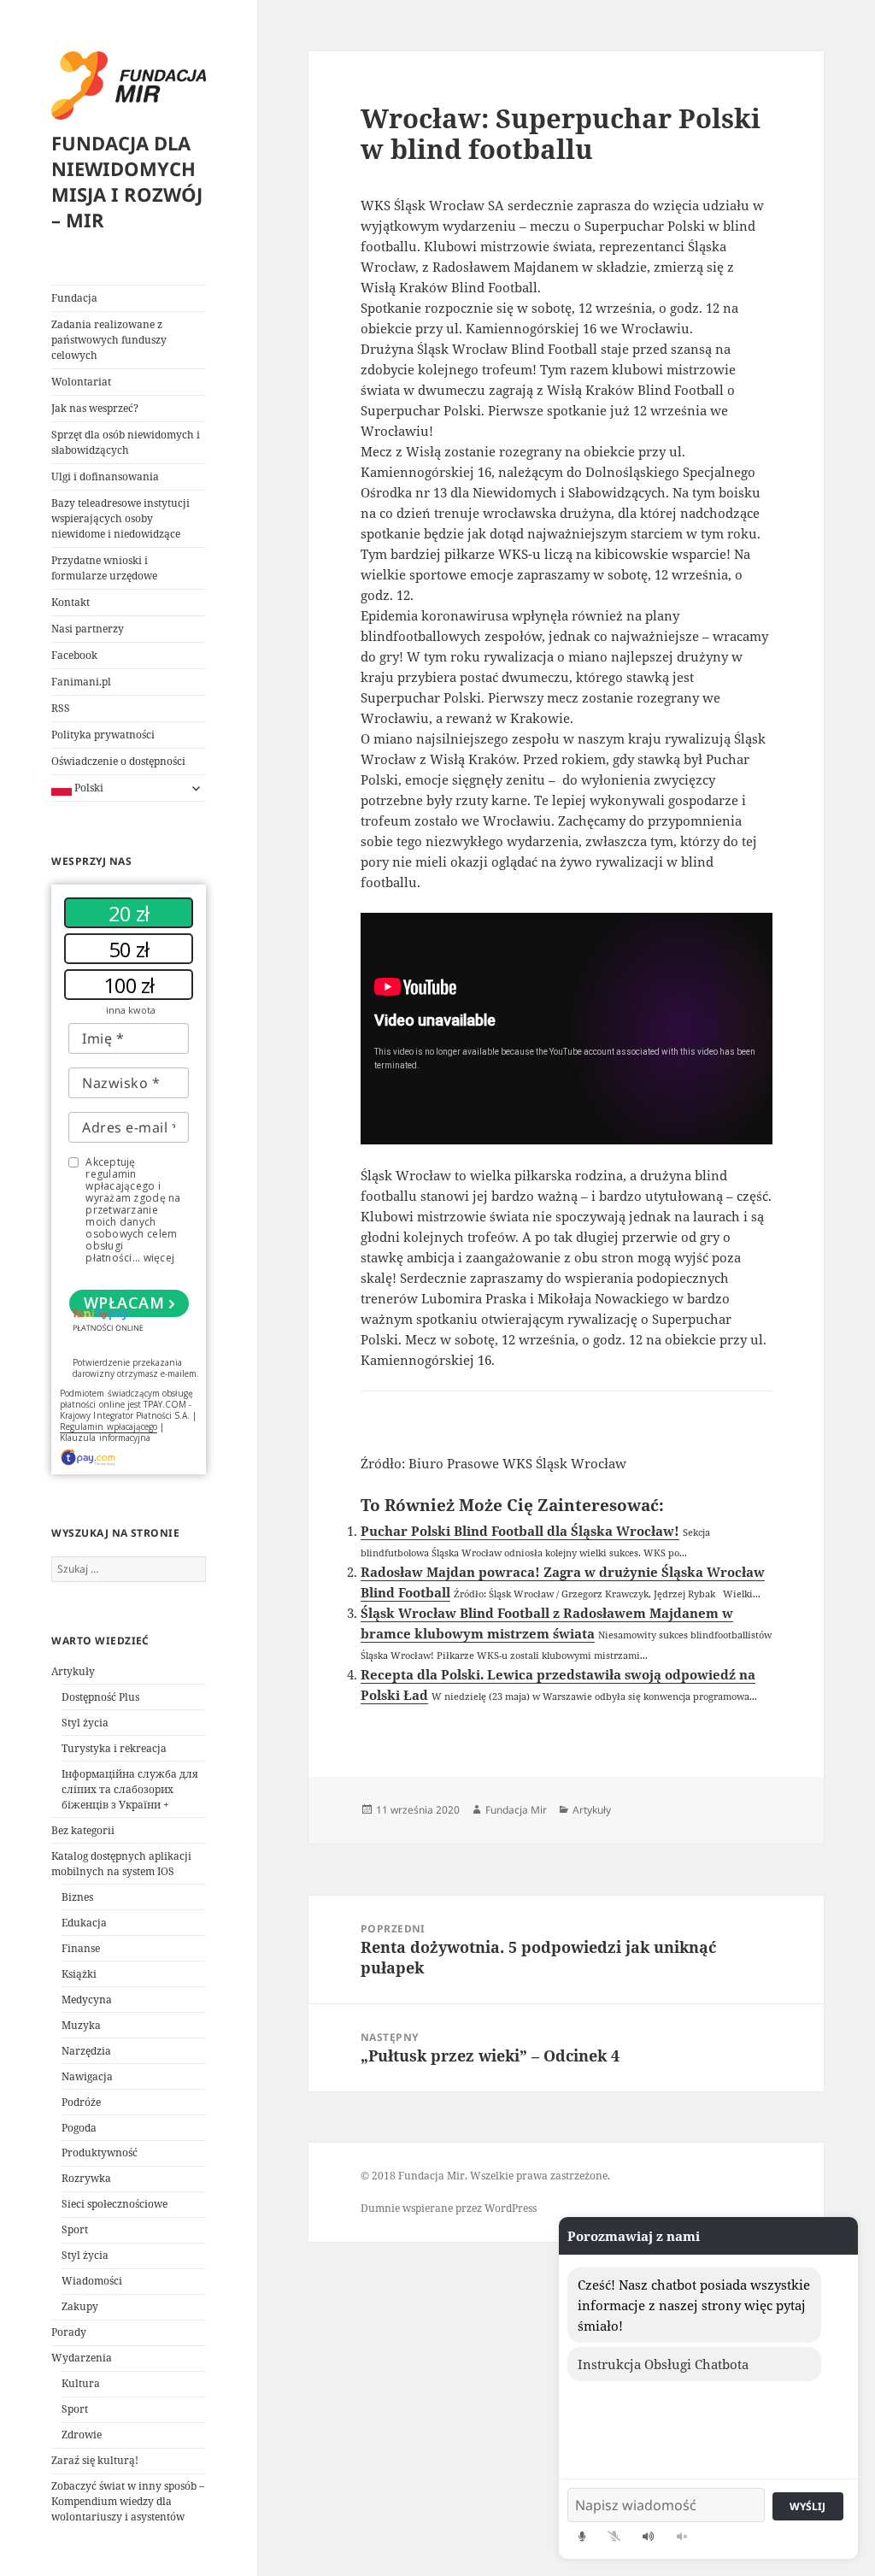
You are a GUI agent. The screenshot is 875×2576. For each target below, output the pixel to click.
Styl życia (85, 1723)
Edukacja (84, 1923)
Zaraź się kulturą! (95, 2460)
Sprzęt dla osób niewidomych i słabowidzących (126, 442)
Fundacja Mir (516, 1810)
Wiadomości (92, 2281)
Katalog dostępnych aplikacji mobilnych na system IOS (121, 1864)
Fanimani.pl (81, 682)
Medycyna (87, 2000)
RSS (61, 708)
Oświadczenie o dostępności (118, 761)
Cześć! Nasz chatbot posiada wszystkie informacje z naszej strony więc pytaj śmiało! (694, 2305)
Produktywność (100, 2153)
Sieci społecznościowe (115, 2204)
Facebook (74, 655)
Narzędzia (86, 2051)
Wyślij (807, 2506)
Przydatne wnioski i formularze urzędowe (104, 568)
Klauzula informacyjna (105, 1438)
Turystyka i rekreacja (114, 1748)
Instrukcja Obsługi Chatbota (663, 2364)
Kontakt (70, 602)
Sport (75, 2229)
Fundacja (74, 298)
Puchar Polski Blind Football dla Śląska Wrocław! (520, 1531)
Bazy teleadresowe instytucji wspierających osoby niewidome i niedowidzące (120, 518)
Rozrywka (86, 2178)
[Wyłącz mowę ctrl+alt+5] (682, 2536)
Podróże (81, 2102)
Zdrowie (82, 2435)
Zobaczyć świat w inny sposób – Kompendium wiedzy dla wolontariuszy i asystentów (128, 2501)
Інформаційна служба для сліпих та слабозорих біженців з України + (130, 1789)
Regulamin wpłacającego (109, 1426)
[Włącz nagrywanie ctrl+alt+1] (582, 2536)
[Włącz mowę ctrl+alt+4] (649, 2536)
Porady (69, 2332)
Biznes (77, 1897)
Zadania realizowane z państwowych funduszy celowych (109, 340)
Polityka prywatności (103, 735)
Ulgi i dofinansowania (105, 476)
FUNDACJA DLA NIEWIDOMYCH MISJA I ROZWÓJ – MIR (127, 181)
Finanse (81, 1948)
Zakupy (80, 2306)
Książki (79, 1974)
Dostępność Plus (100, 1697)
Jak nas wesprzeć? (95, 408)
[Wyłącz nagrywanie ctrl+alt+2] (614, 2536)
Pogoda (79, 2128)
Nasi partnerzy (88, 629)
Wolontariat (81, 382)
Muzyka (81, 2025)
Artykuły (73, 1671)
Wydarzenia (82, 2358)
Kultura (81, 2383)
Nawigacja (87, 2076)
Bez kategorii (83, 1830)
